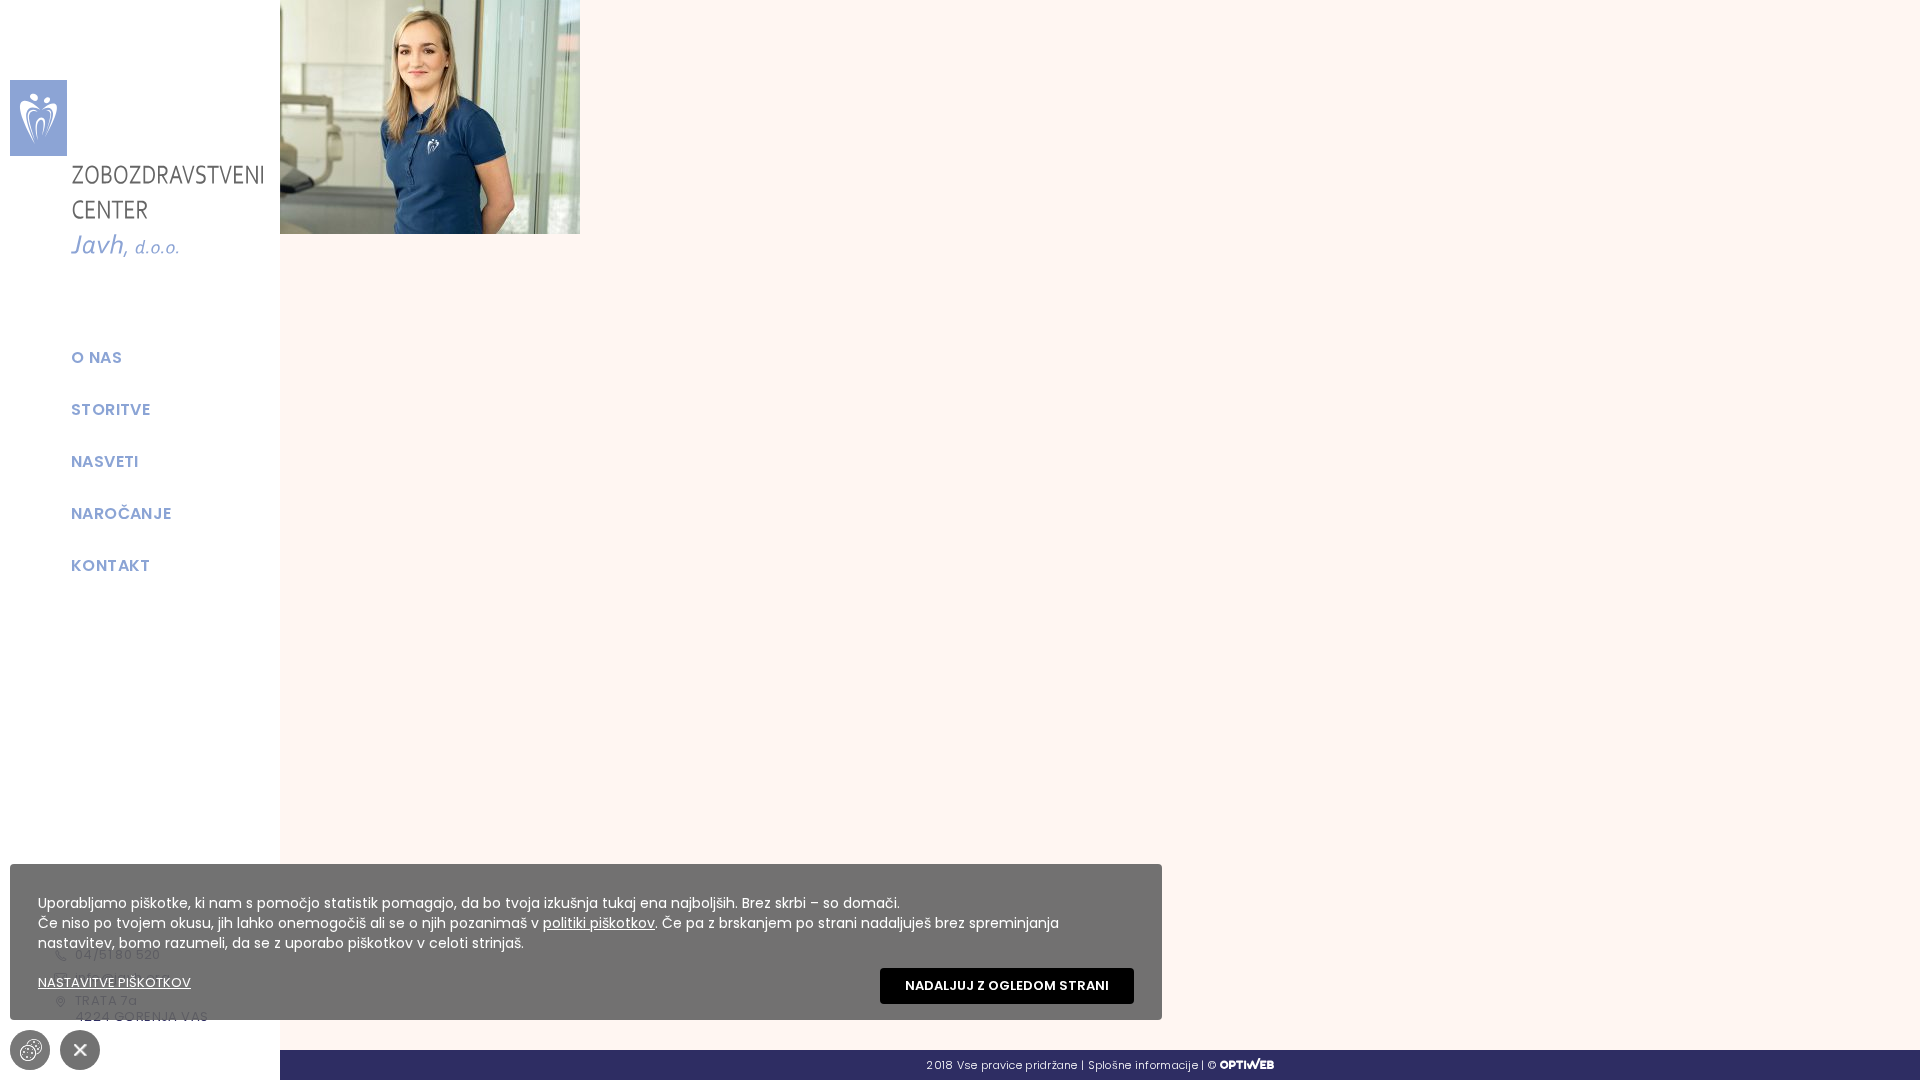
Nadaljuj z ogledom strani (1007, 985)
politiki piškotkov (599, 923)
